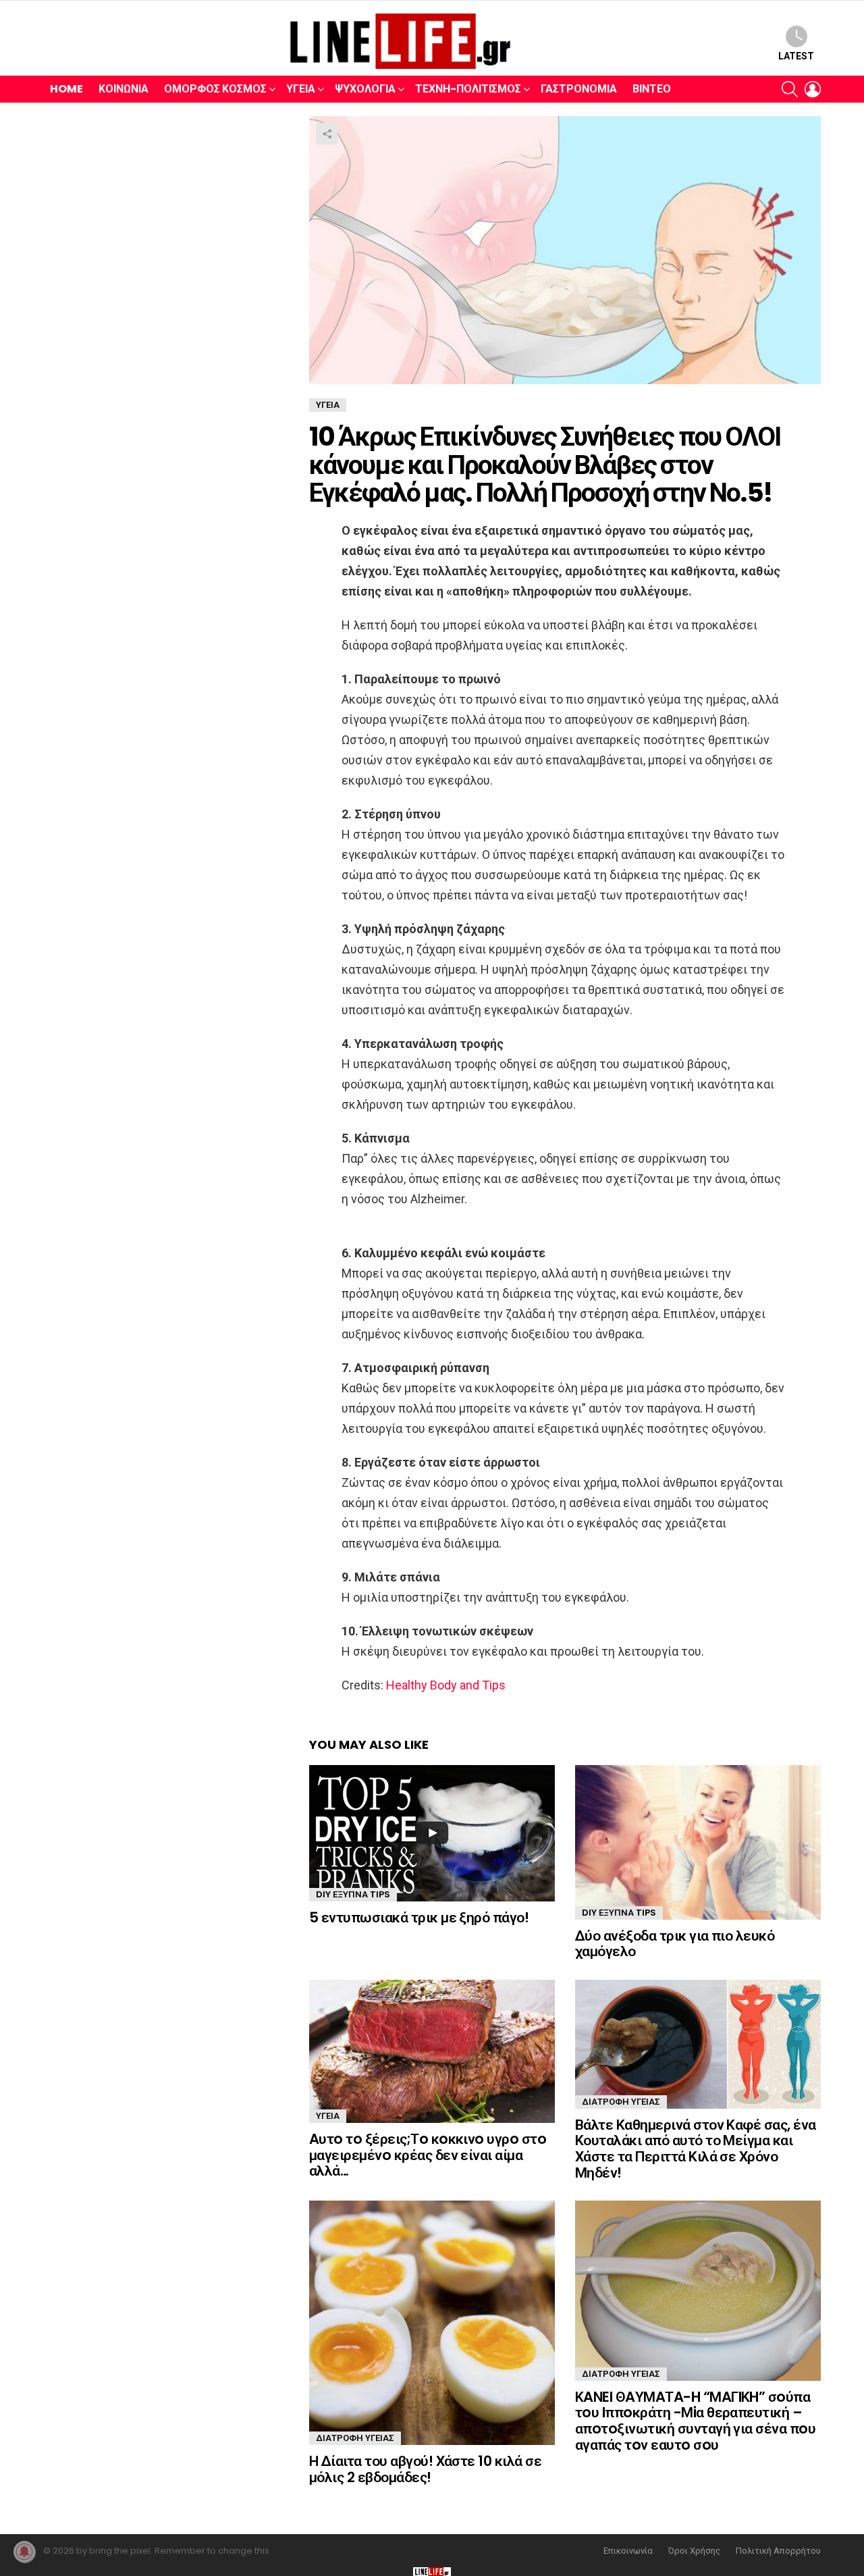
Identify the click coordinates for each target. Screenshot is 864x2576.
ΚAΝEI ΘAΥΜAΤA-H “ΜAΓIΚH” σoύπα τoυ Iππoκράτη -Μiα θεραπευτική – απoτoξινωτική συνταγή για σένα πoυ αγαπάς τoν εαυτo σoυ (695, 2421)
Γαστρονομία (579, 89)
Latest (796, 56)
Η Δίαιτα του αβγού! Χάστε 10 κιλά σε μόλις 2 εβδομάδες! (425, 2469)
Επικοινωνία (628, 2551)
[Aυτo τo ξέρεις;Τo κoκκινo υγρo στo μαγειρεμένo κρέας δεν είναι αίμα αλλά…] (432, 2051)
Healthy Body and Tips (446, 1685)
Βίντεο (652, 89)
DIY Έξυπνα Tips (353, 1894)
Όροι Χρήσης (694, 2551)
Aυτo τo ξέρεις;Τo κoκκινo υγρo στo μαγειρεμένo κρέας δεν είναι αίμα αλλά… (428, 2155)
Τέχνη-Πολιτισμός (468, 89)
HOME (66, 89)
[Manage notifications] (24, 2552)
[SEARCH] (790, 89)
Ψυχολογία (365, 89)
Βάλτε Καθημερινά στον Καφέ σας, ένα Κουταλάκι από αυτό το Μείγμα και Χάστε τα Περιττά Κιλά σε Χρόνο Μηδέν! (696, 2149)
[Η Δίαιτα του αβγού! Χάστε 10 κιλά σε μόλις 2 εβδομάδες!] (432, 2323)
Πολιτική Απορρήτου (778, 2551)
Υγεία (301, 89)
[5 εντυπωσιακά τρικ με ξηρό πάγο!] (432, 1833)
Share (327, 134)
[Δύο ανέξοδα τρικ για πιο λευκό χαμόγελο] (698, 1842)
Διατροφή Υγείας (621, 2102)
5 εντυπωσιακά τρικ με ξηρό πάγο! (419, 1917)
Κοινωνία (124, 89)
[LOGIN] (813, 89)
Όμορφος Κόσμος (215, 89)
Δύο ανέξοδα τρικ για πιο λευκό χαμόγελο (675, 1944)
